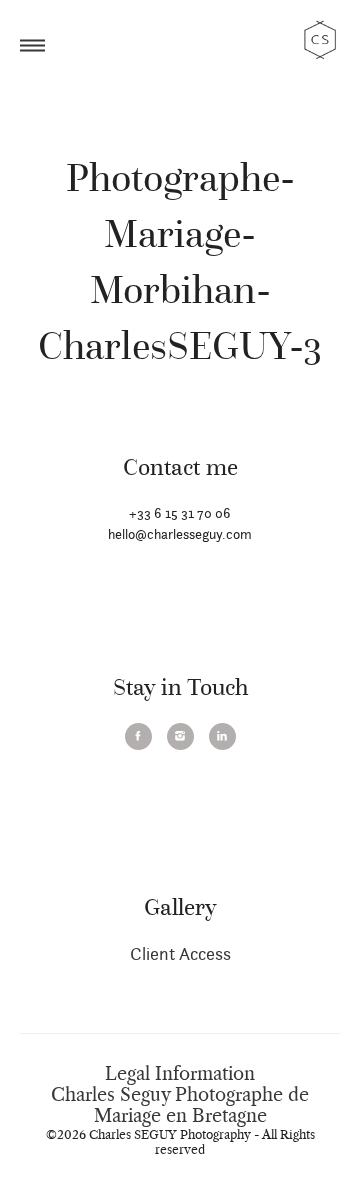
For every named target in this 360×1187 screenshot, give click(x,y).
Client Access (180, 953)
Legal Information (180, 1074)
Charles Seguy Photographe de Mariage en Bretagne (180, 1105)
